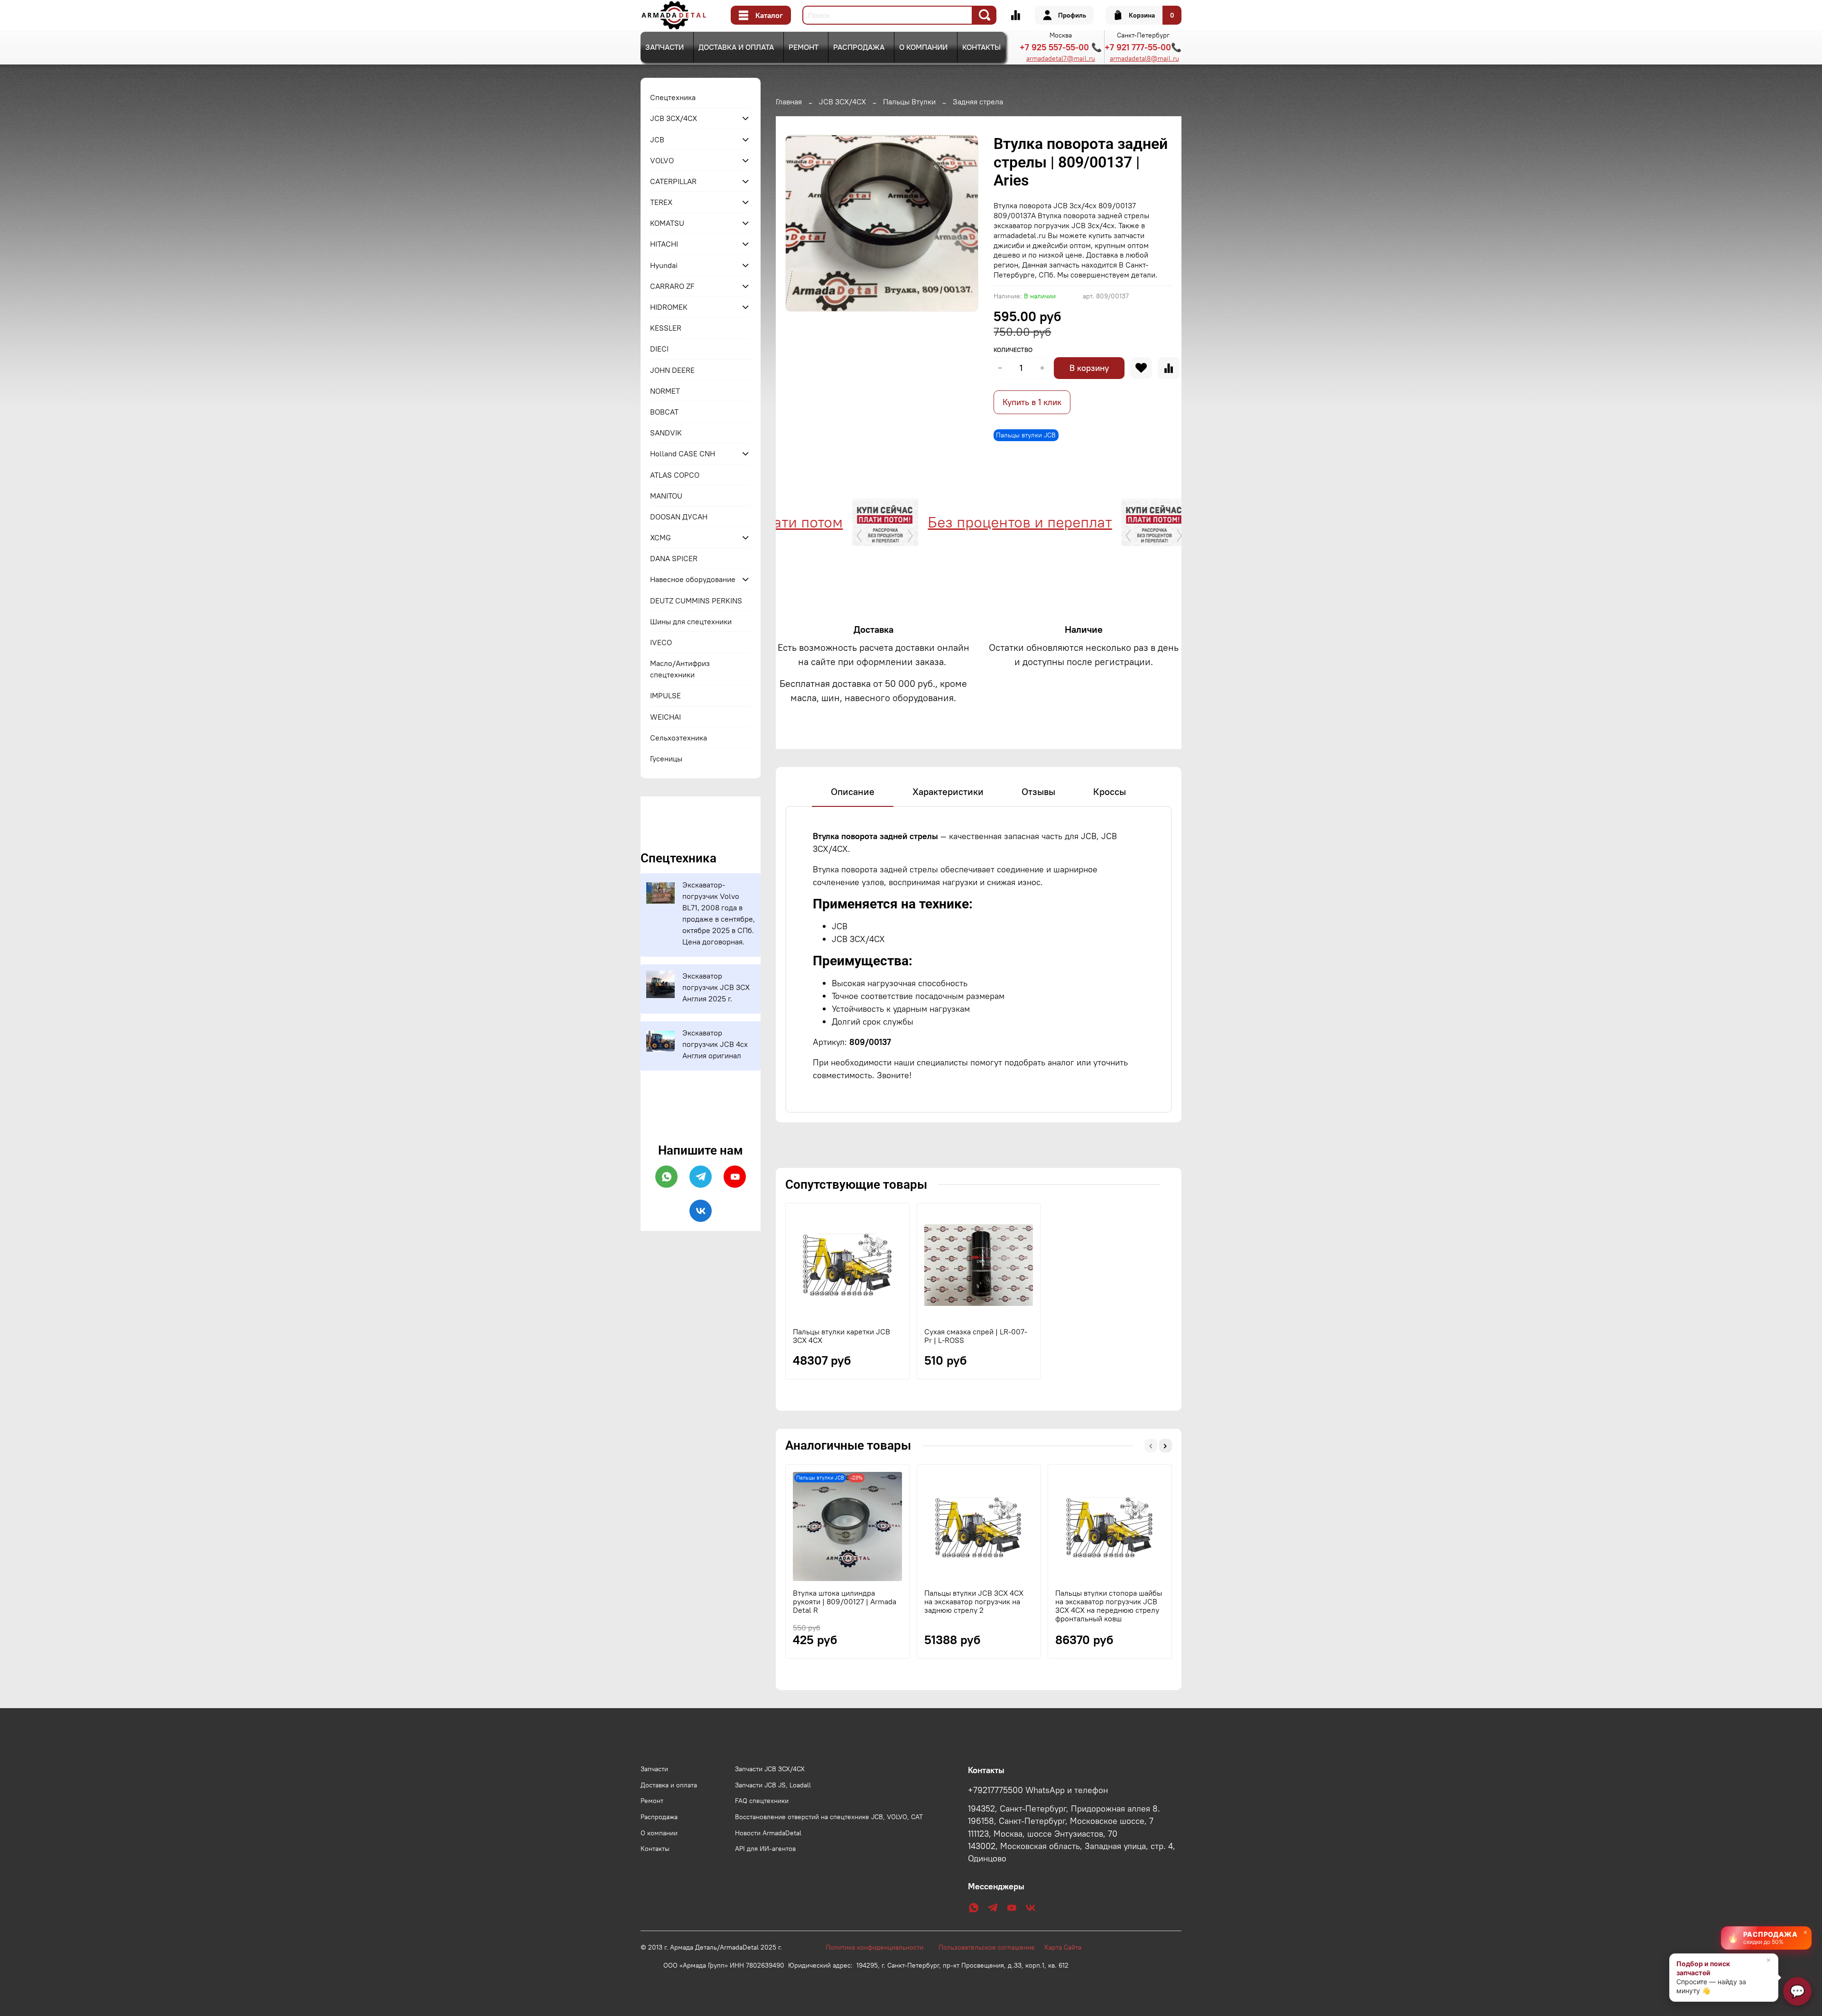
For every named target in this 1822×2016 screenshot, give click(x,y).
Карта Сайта (1063, 1947)
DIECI (659, 349)
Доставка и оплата (736, 47)
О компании (923, 47)
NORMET (665, 391)
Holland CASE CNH (683, 453)
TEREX (661, 202)
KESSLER (666, 328)
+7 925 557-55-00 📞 (1061, 47)
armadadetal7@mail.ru (1061, 58)
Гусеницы (666, 758)
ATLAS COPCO (675, 475)
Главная (789, 102)
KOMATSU (667, 223)
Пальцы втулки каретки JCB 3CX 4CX (841, 1336)
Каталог (769, 15)
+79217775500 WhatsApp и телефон (1038, 1790)
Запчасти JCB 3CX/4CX (770, 1769)
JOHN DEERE (672, 370)
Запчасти (665, 47)
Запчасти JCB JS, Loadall (773, 1785)
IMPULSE (665, 695)
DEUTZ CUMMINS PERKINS (696, 601)
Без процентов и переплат (942, 522)
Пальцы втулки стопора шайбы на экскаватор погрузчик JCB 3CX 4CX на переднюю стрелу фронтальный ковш (1109, 1606)
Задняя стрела (978, 102)
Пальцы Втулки (909, 102)
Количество (1013, 350)
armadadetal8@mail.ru (1144, 58)
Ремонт (804, 47)
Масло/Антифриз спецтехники (680, 669)
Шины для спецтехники (691, 621)
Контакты (981, 47)
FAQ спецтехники (762, 1801)
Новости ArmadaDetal (768, 1833)
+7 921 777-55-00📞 (1143, 47)
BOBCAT (664, 412)
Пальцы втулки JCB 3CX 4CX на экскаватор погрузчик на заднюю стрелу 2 (974, 1601)
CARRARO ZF (672, 286)
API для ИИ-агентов (765, 1849)
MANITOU (666, 496)
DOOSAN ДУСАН (679, 517)
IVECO (661, 642)
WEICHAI (665, 717)
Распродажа (859, 47)
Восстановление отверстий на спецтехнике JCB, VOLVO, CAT (829, 1817)
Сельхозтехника (679, 738)
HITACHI (664, 244)
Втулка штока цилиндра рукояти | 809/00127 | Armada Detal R (845, 1601)
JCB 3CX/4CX (842, 102)
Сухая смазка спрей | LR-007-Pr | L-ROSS (976, 1336)
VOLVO (662, 160)
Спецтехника (673, 97)
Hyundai (664, 265)
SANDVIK (666, 433)
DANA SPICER (674, 558)
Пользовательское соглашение (991, 1947)
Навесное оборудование (693, 579)
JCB (657, 139)
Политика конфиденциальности (879, 1947)
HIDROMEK (669, 307)
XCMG (660, 537)
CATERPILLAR (673, 181)
